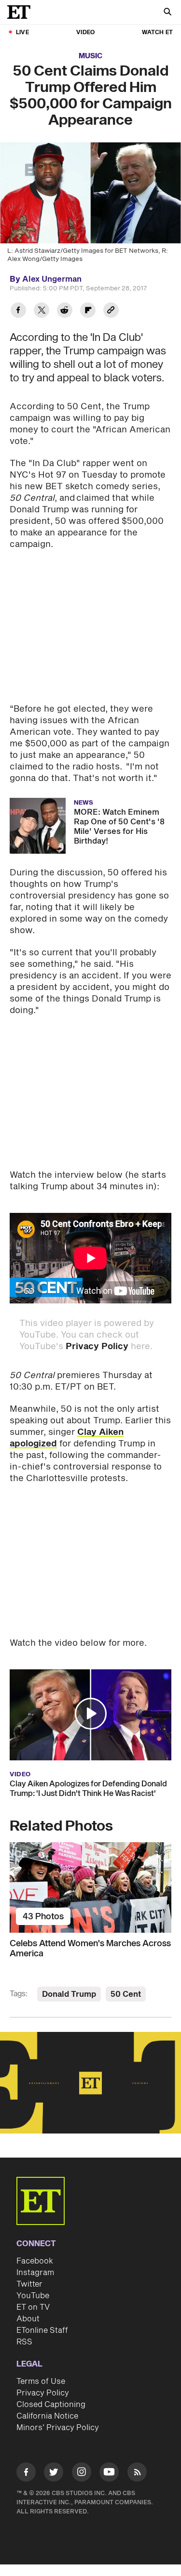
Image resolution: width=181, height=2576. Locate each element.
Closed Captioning (51, 2405)
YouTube (33, 2296)
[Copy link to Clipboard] (111, 311)
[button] (91, 1714)
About (28, 2319)
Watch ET (157, 33)
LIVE (22, 33)
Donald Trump (69, 1994)
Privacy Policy (97, 1347)
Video (85, 33)
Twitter (29, 2284)
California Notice (47, 2416)
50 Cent (126, 1994)
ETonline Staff (42, 2330)
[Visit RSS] (137, 2474)
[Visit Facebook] (26, 2474)
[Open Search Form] (167, 13)
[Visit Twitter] (54, 2474)
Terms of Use (41, 2381)
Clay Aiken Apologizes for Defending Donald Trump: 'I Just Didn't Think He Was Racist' (88, 1789)
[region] (90, 2083)
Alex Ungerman (52, 279)
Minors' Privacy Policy (58, 2428)
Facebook (35, 2261)
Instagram (35, 2273)
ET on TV (33, 2307)
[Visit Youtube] (109, 2472)
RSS (24, 2342)
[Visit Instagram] (82, 2474)
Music (90, 56)
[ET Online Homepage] (22, 12)
